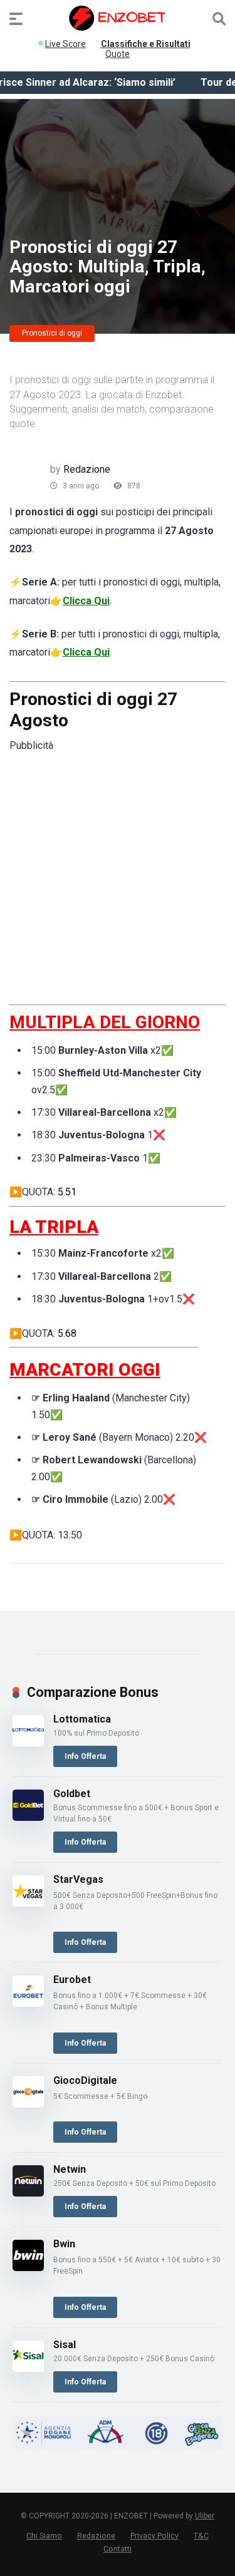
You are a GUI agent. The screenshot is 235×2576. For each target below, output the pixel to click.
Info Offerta (85, 1756)
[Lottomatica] (28, 1743)
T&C (201, 2536)
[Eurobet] (28, 2003)
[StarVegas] (28, 1903)
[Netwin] (28, 2193)
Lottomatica (82, 1719)
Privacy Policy (154, 2536)
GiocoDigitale (85, 2080)
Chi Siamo (44, 2536)
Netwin (70, 2169)
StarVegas (78, 1879)
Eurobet (72, 1980)
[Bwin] (28, 2268)
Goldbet (72, 1794)
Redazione (87, 469)
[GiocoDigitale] (28, 2104)
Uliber (205, 2516)
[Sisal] (28, 2368)
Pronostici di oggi (52, 333)
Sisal (65, 2345)
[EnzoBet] (118, 18)
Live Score (65, 41)
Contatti (118, 2549)
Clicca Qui (86, 601)
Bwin (64, 2244)
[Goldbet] (28, 1817)
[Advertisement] (118, 877)
